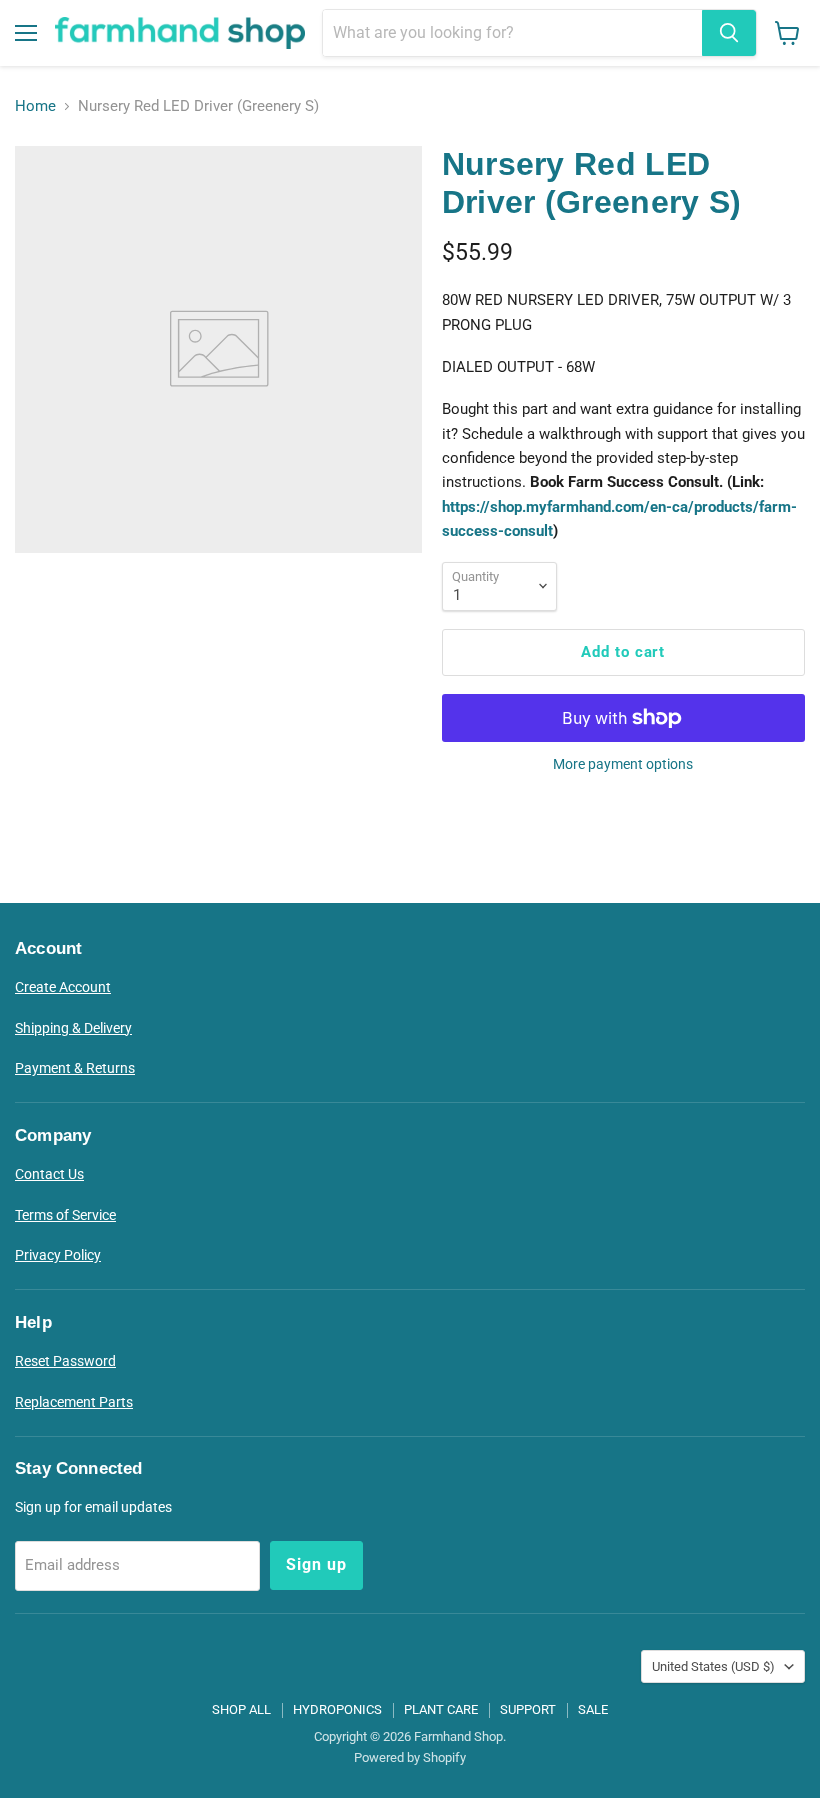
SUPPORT (528, 1709)
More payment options (623, 764)
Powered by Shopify (410, 1757)
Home (35, 106)
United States (713, 1666)
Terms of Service (65, 1215)
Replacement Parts (74, 1402)
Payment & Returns (75, 1068)
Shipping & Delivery (73, 1028)
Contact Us (49, 1174)
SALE (593, 1709)
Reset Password (65, 1361)
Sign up (316, 1564)
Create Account (63, 987)
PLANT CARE (441, 1709)
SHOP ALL (241, 1709)
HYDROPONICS (337, 1709)
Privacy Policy (58, 1255)
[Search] (729, 33)
